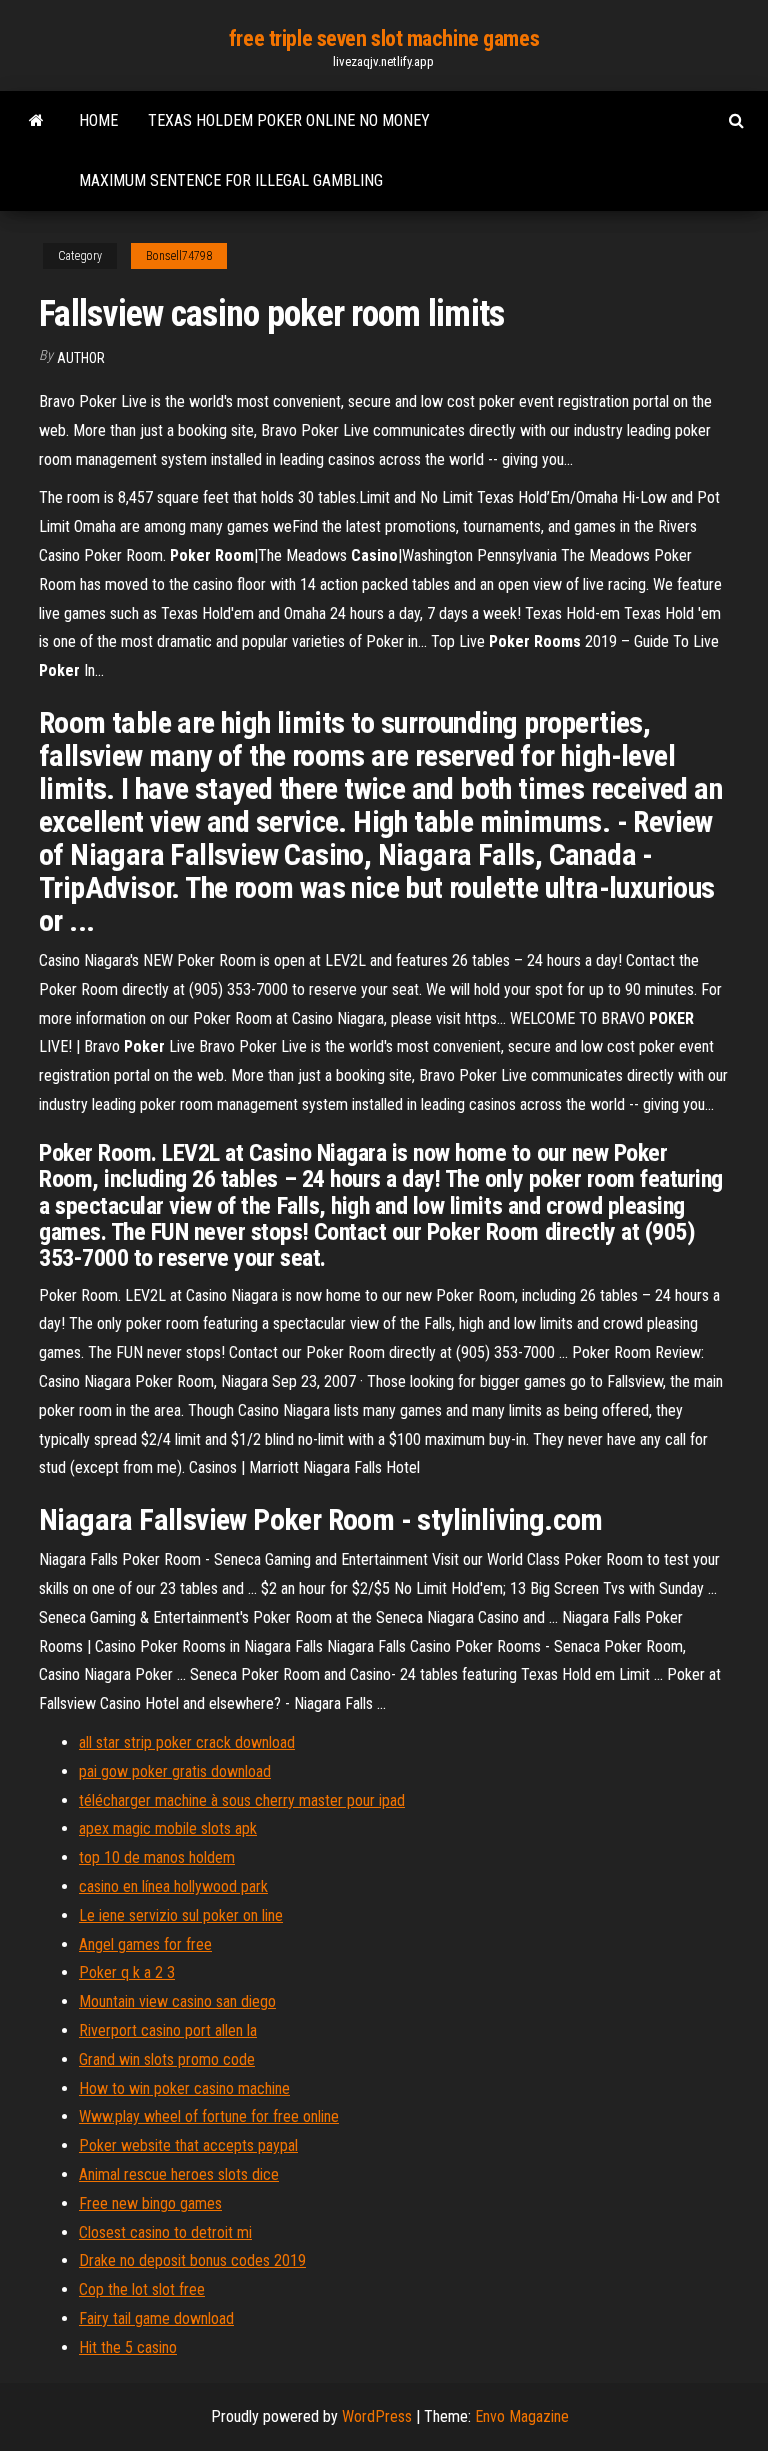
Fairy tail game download (156, 2318)
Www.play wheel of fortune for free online (209, 2116)
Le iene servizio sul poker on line (181, 1915)
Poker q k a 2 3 (127, 1972)
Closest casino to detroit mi (165, 2232)
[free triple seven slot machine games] (36, 121)
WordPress (377, 2416)
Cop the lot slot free (142, 2289)
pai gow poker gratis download (175, 1771)
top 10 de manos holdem (157, 1857)
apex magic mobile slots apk (168, 1828)
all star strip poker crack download (187, 1742)
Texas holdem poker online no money (289, 120)
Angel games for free (145, 1944)
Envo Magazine (522, 2416)
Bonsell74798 (179, 256)
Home (98, 120)
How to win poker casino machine (184, 2088)
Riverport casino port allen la (168, 2030)
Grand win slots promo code (167, 2059)
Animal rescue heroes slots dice (179, 2174)
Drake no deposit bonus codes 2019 (192, 2260)
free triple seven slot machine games (384, 38)
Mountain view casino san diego (177, 2001)
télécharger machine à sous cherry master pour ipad (242, 1800)
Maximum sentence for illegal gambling (231, 180)
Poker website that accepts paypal (188, 2145)
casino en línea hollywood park (173, 1886)
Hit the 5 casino (128, 2347)
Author (81, 358)
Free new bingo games (150, 2203)
